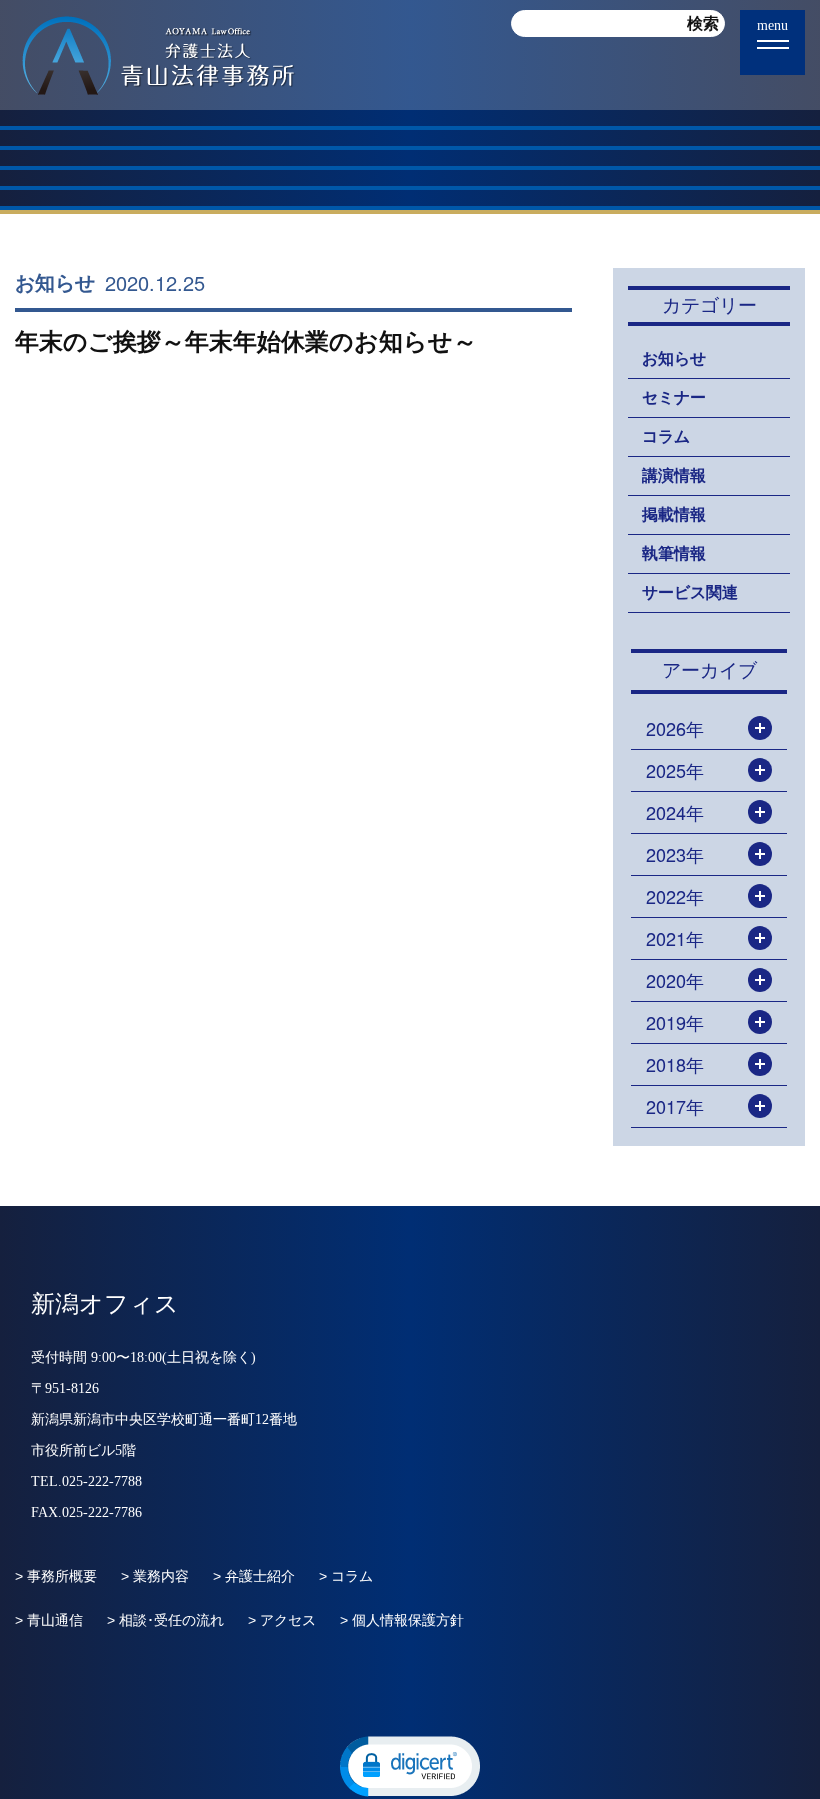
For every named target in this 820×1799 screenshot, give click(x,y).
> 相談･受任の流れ (165, 1620)
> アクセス (282, 1620)
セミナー (674, 397)
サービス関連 (690, 592)
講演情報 (674, 475)
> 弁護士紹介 (254, 1576)
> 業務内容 (155, 1576)
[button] (410, 1765)
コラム (666, 436)
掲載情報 (674, 514)
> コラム (346, 1576)
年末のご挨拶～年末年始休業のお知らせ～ (246, 341)
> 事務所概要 (56, 1576)
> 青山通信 (49, 1620)
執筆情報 (674, 553)
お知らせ (55, 283)
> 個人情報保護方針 (402, 1620)
